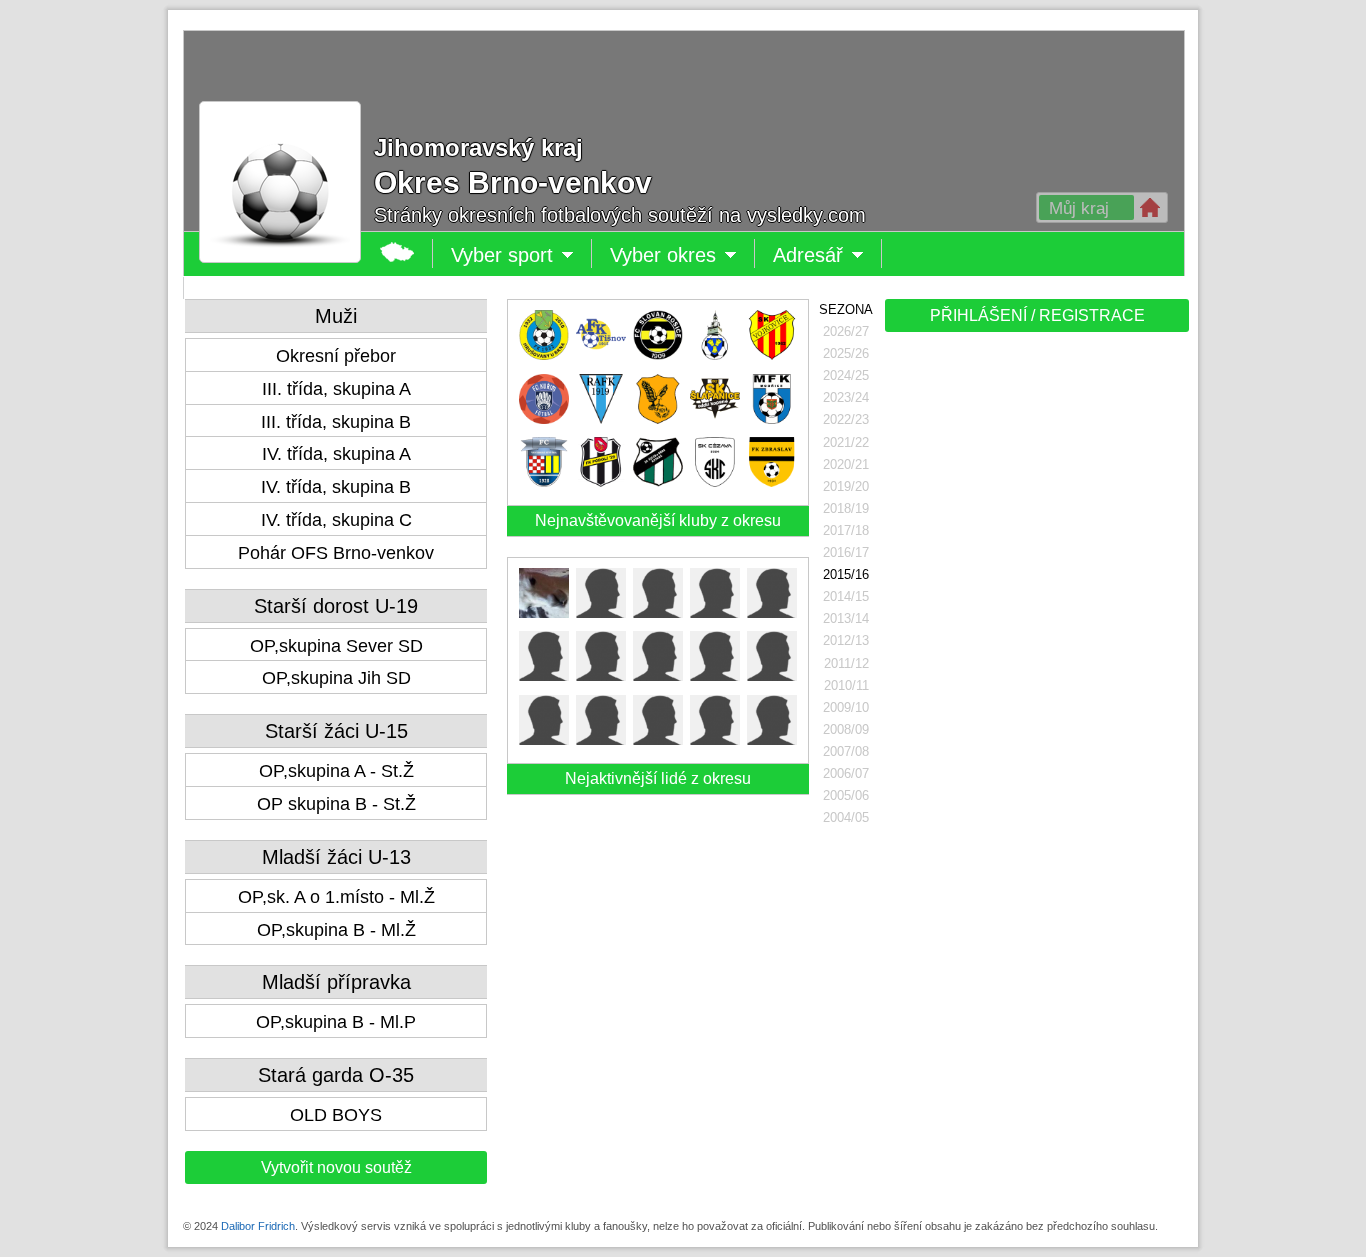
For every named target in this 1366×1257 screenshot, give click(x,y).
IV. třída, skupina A (336, 454)
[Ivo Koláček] (601, 612)
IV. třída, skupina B (336, 487)
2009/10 (846, 707)
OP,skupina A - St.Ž (336, 771)
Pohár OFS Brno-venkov (336, 553)
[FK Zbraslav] (772, 481)
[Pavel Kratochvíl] (601, 739)
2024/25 (846, 375)
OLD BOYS (336, 1115)
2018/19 (846, 508)
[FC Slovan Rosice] (658, 354)
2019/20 (846, 486)
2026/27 (846, 331)
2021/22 (846, 442)
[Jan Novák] (658, 675)
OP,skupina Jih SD (336, 678)
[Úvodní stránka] (397, 253)
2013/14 (846, 618)
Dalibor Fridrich (258, 1226)
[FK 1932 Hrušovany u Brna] (544, 354)
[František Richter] (772, 675)
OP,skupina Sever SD (336, 646)
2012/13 (846, 640)
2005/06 (846, 795)
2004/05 (846, 817)
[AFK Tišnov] (601, 354)
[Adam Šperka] (658, 612)
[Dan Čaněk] (658, 739)
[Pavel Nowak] (544, 612)
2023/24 (846, 397)
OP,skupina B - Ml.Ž (336, 930)
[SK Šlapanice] (715, 418)
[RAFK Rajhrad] (601, 418)
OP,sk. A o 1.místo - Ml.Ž (336, 897)
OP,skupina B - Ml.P (336, 1022)
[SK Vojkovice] (772, 354)
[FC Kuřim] (544, 418)
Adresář (813, 256)
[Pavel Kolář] (772, 612)
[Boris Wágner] (715, 675)
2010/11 (846, 685)
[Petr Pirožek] (772, 739)
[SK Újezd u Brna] (658, 481)
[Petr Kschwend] (715, 612)
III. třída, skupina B (336, 422)
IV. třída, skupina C (336, 520)
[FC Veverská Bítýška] (544, 481)
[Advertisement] (1035, 652)
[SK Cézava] (715, 481)
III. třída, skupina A (336, 389)
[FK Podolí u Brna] (601, 481)
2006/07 (846, 773)
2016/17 (846, 552)
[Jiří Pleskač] (544, 739)
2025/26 (846, 353)
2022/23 (846, 419)
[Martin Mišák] (715, 739)
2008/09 (846, 729)
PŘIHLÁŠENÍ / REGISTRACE (1037, 315)
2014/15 (846, 596)
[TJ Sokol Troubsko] (658, 418)
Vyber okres (682, 256)
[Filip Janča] (601, 675)
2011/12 (846, 663)
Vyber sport (502, 256)
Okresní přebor (336, 356)
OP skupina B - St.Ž (336, 804)
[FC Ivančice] (715, 354)
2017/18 (846, 530)
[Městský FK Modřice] (772, 418)
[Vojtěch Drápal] (544, 675)
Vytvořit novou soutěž (336, 1167)
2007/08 (846, 751)
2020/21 (846, 464)
